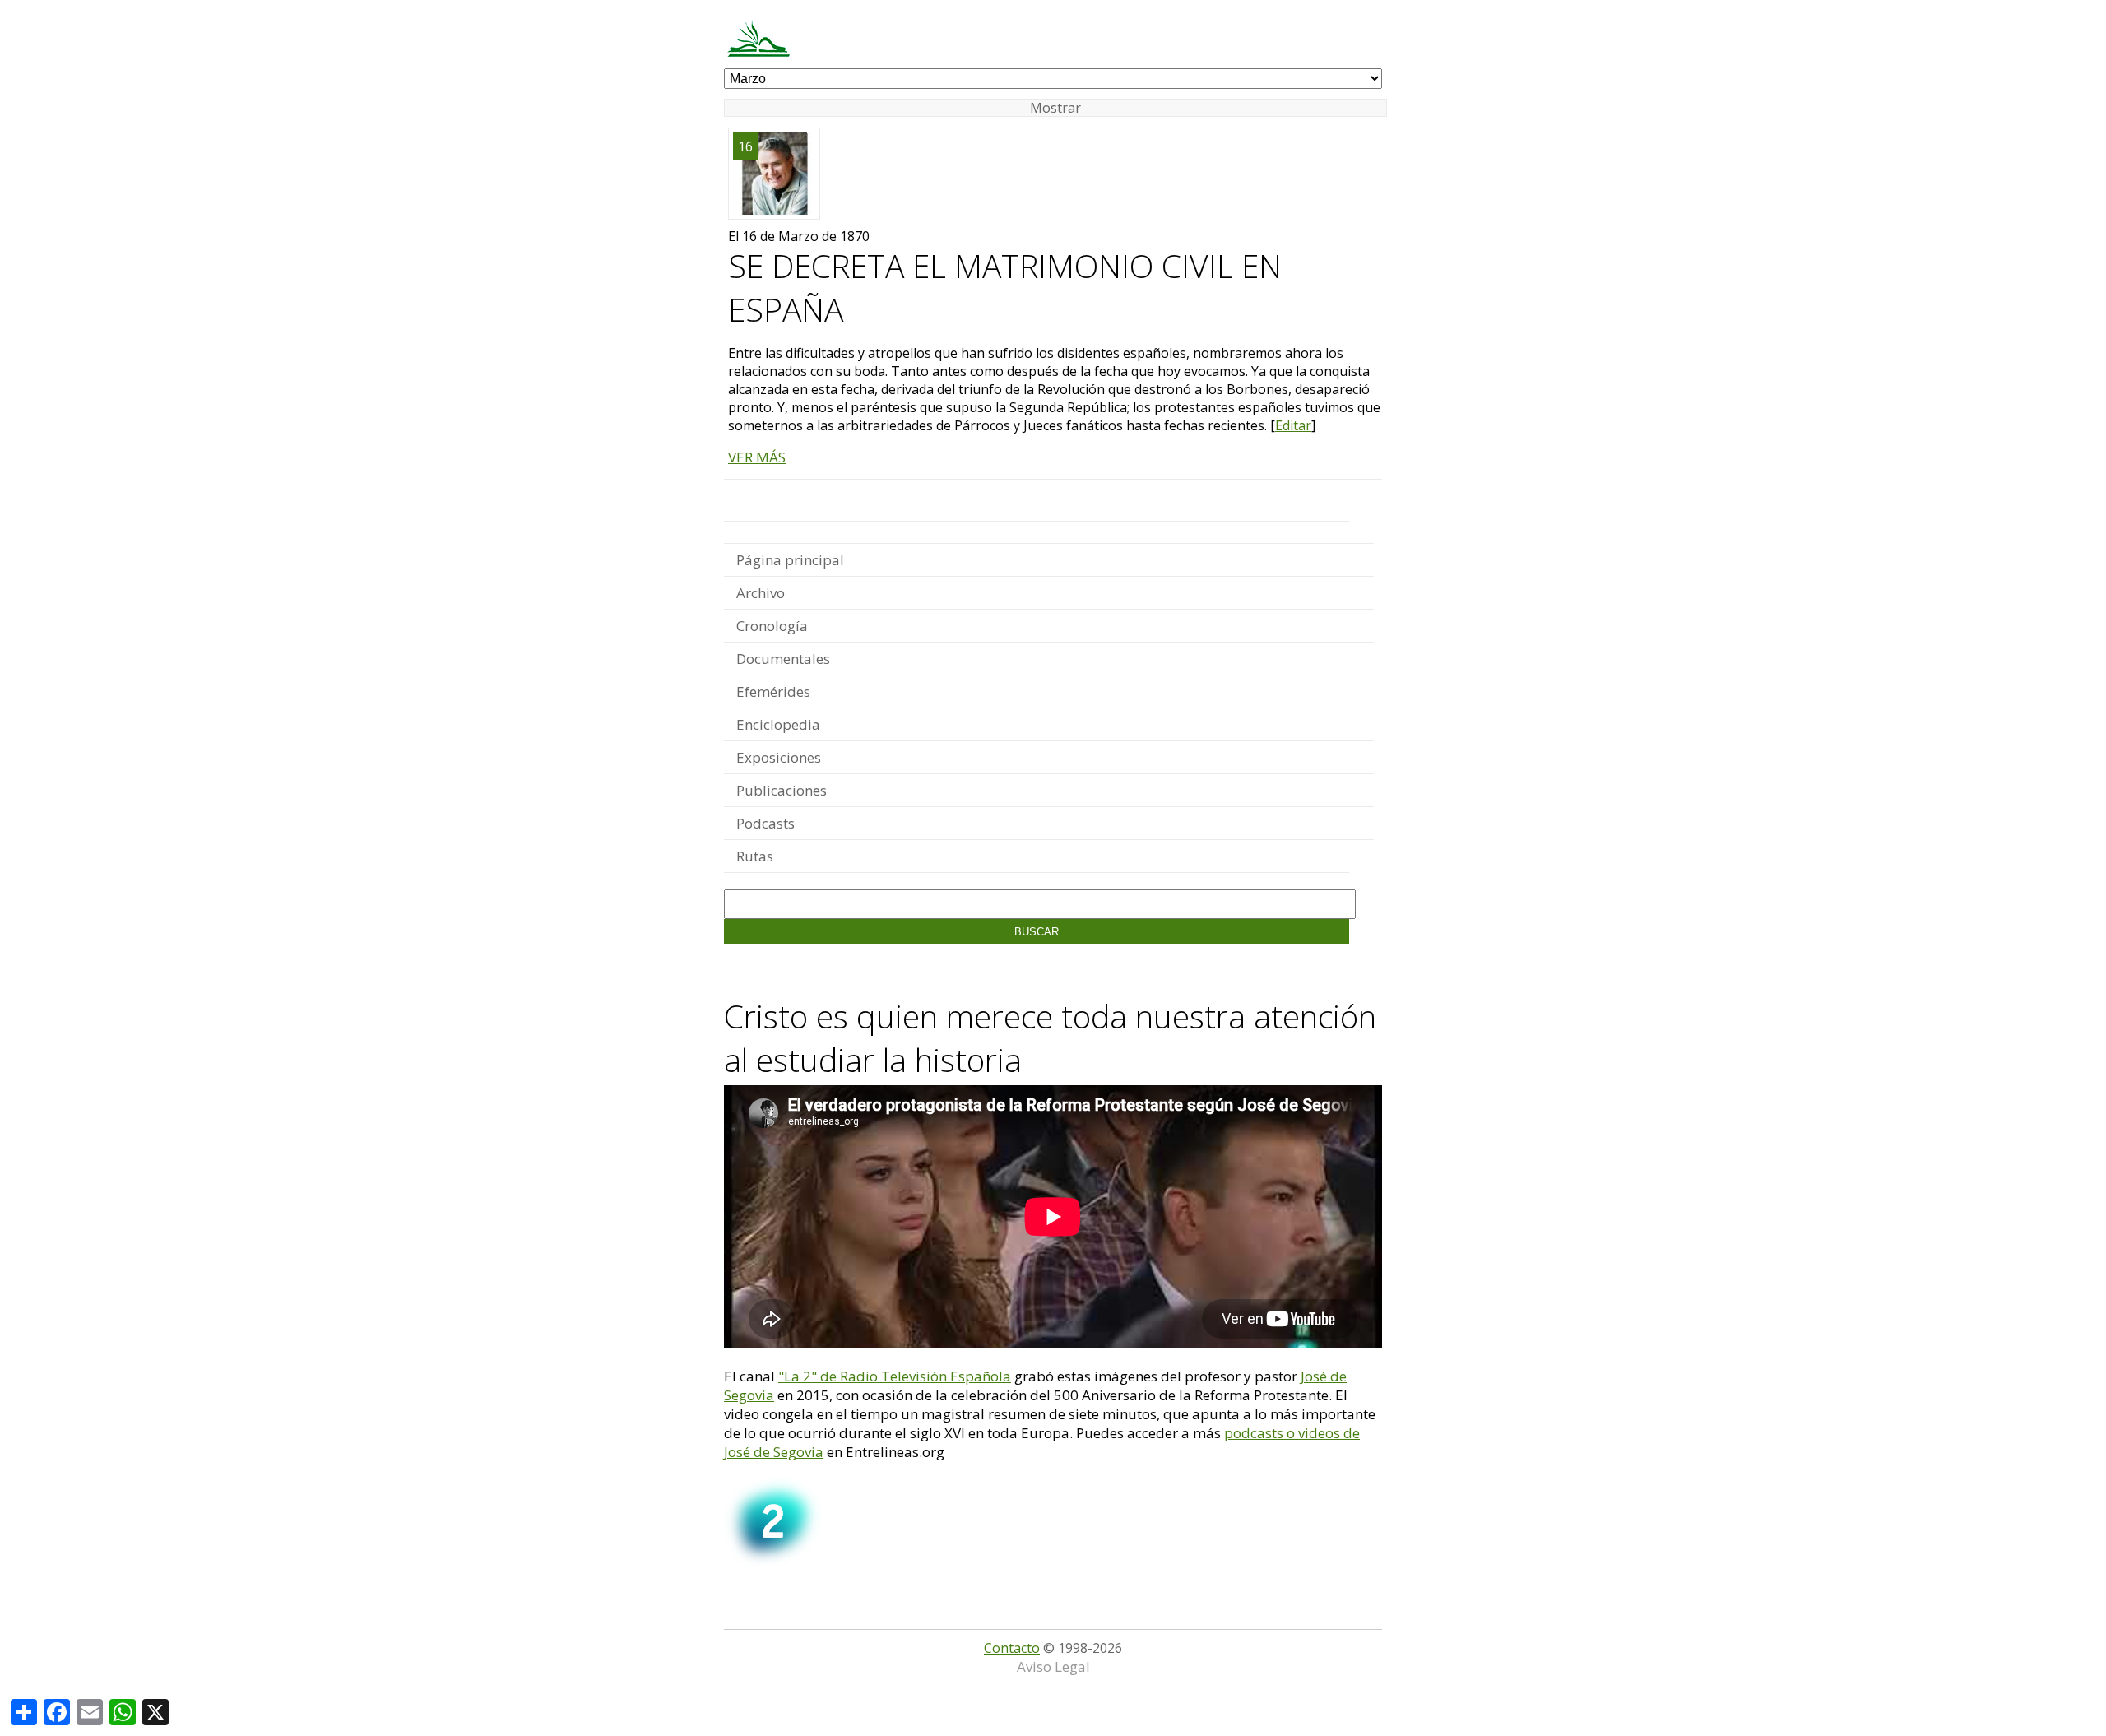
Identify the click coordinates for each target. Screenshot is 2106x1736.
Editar (1293, 425)
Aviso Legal (1053, 1666)
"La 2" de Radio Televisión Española (895, 1376)
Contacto (1012, 1648)
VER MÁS (757, 457)
